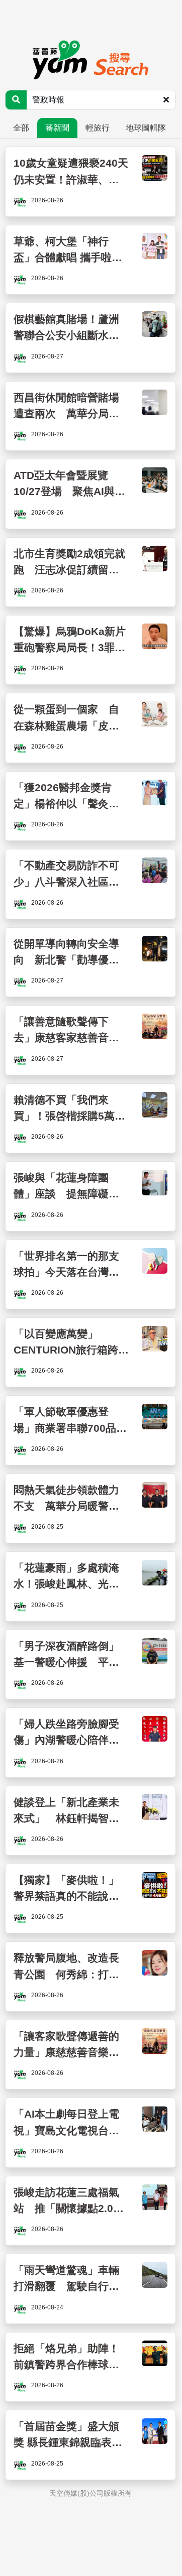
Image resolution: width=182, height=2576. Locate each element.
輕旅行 (98, 128)
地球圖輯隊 (146, 128)
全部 (21, 128)
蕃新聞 (57, 128)
